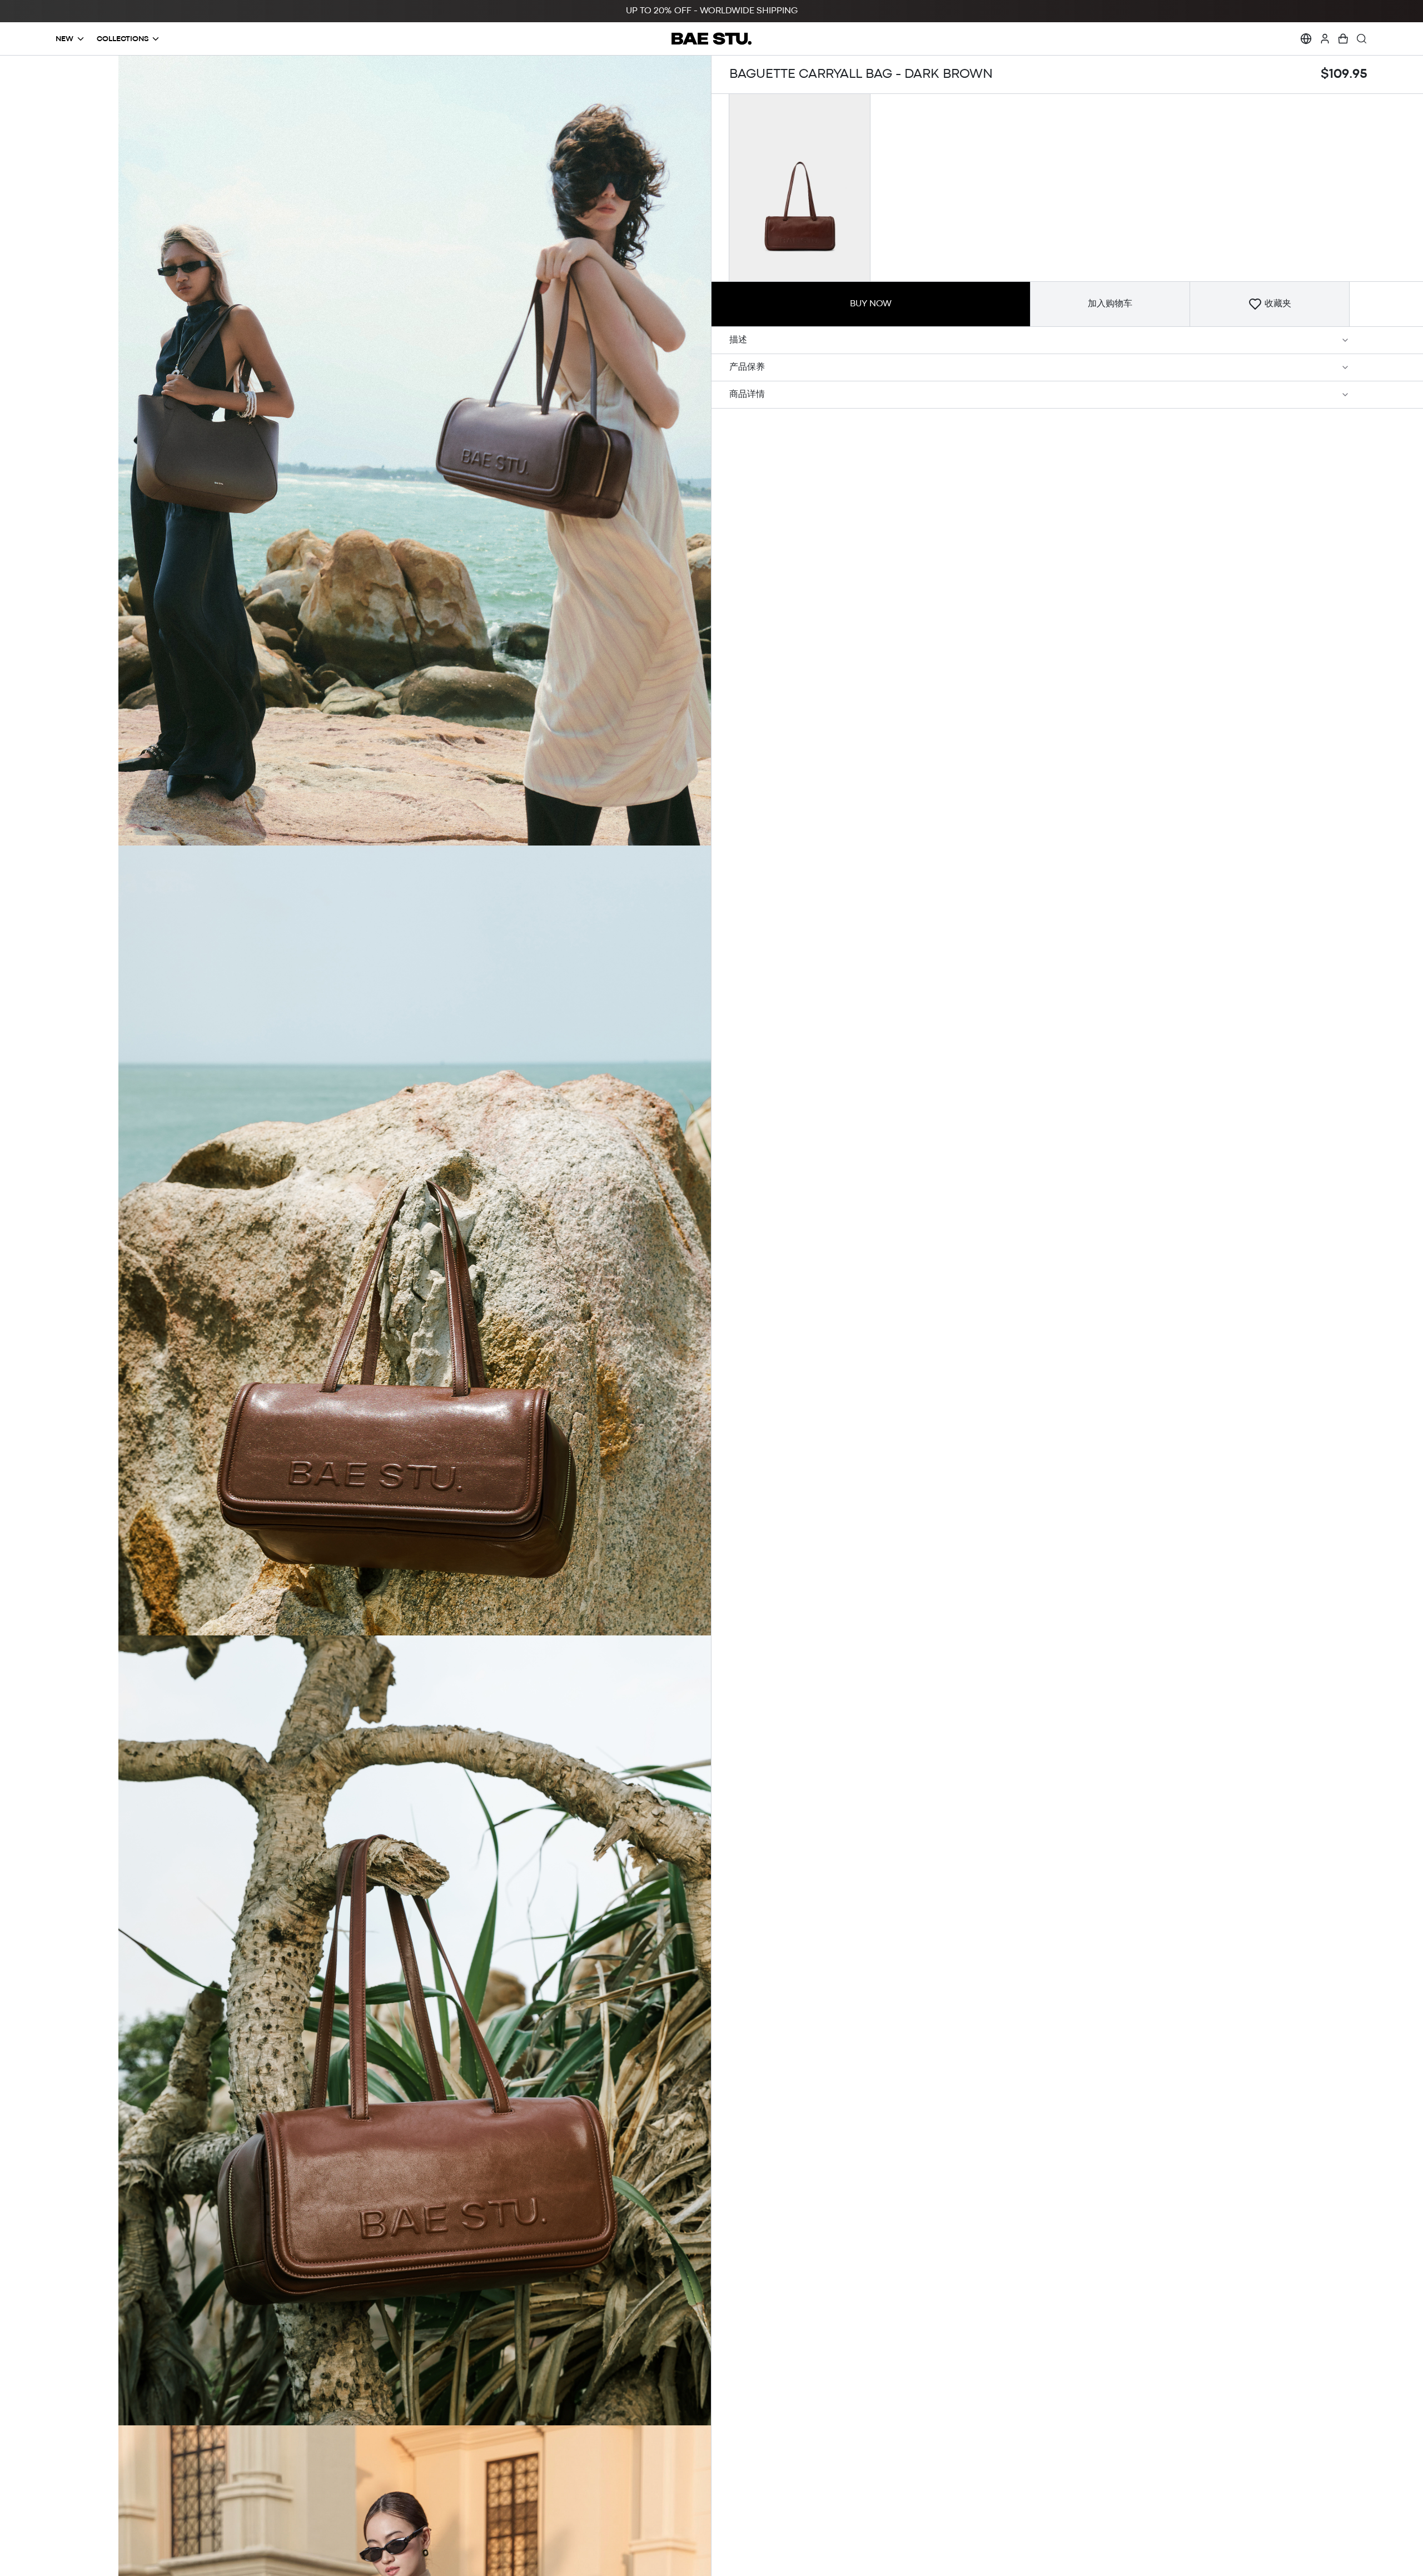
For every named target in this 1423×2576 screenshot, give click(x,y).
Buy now (871, 304)
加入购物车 (1110, 304)
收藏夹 (1278, 304)
